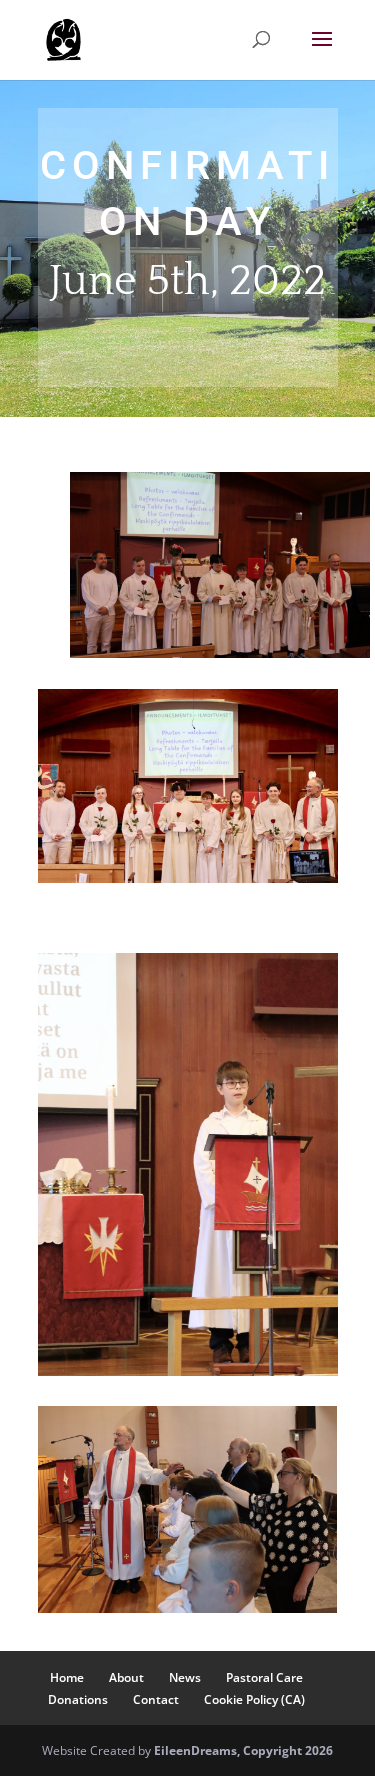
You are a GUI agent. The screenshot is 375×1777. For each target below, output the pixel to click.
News (185, 1677)
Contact (156, 1699)
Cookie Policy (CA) (254, 1699)
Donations (78, 1699)
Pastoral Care (264, 1677)
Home (67, 1677)
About (126, 1677)
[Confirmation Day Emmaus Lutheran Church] (220, 652)
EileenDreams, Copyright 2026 (243, 1750)
